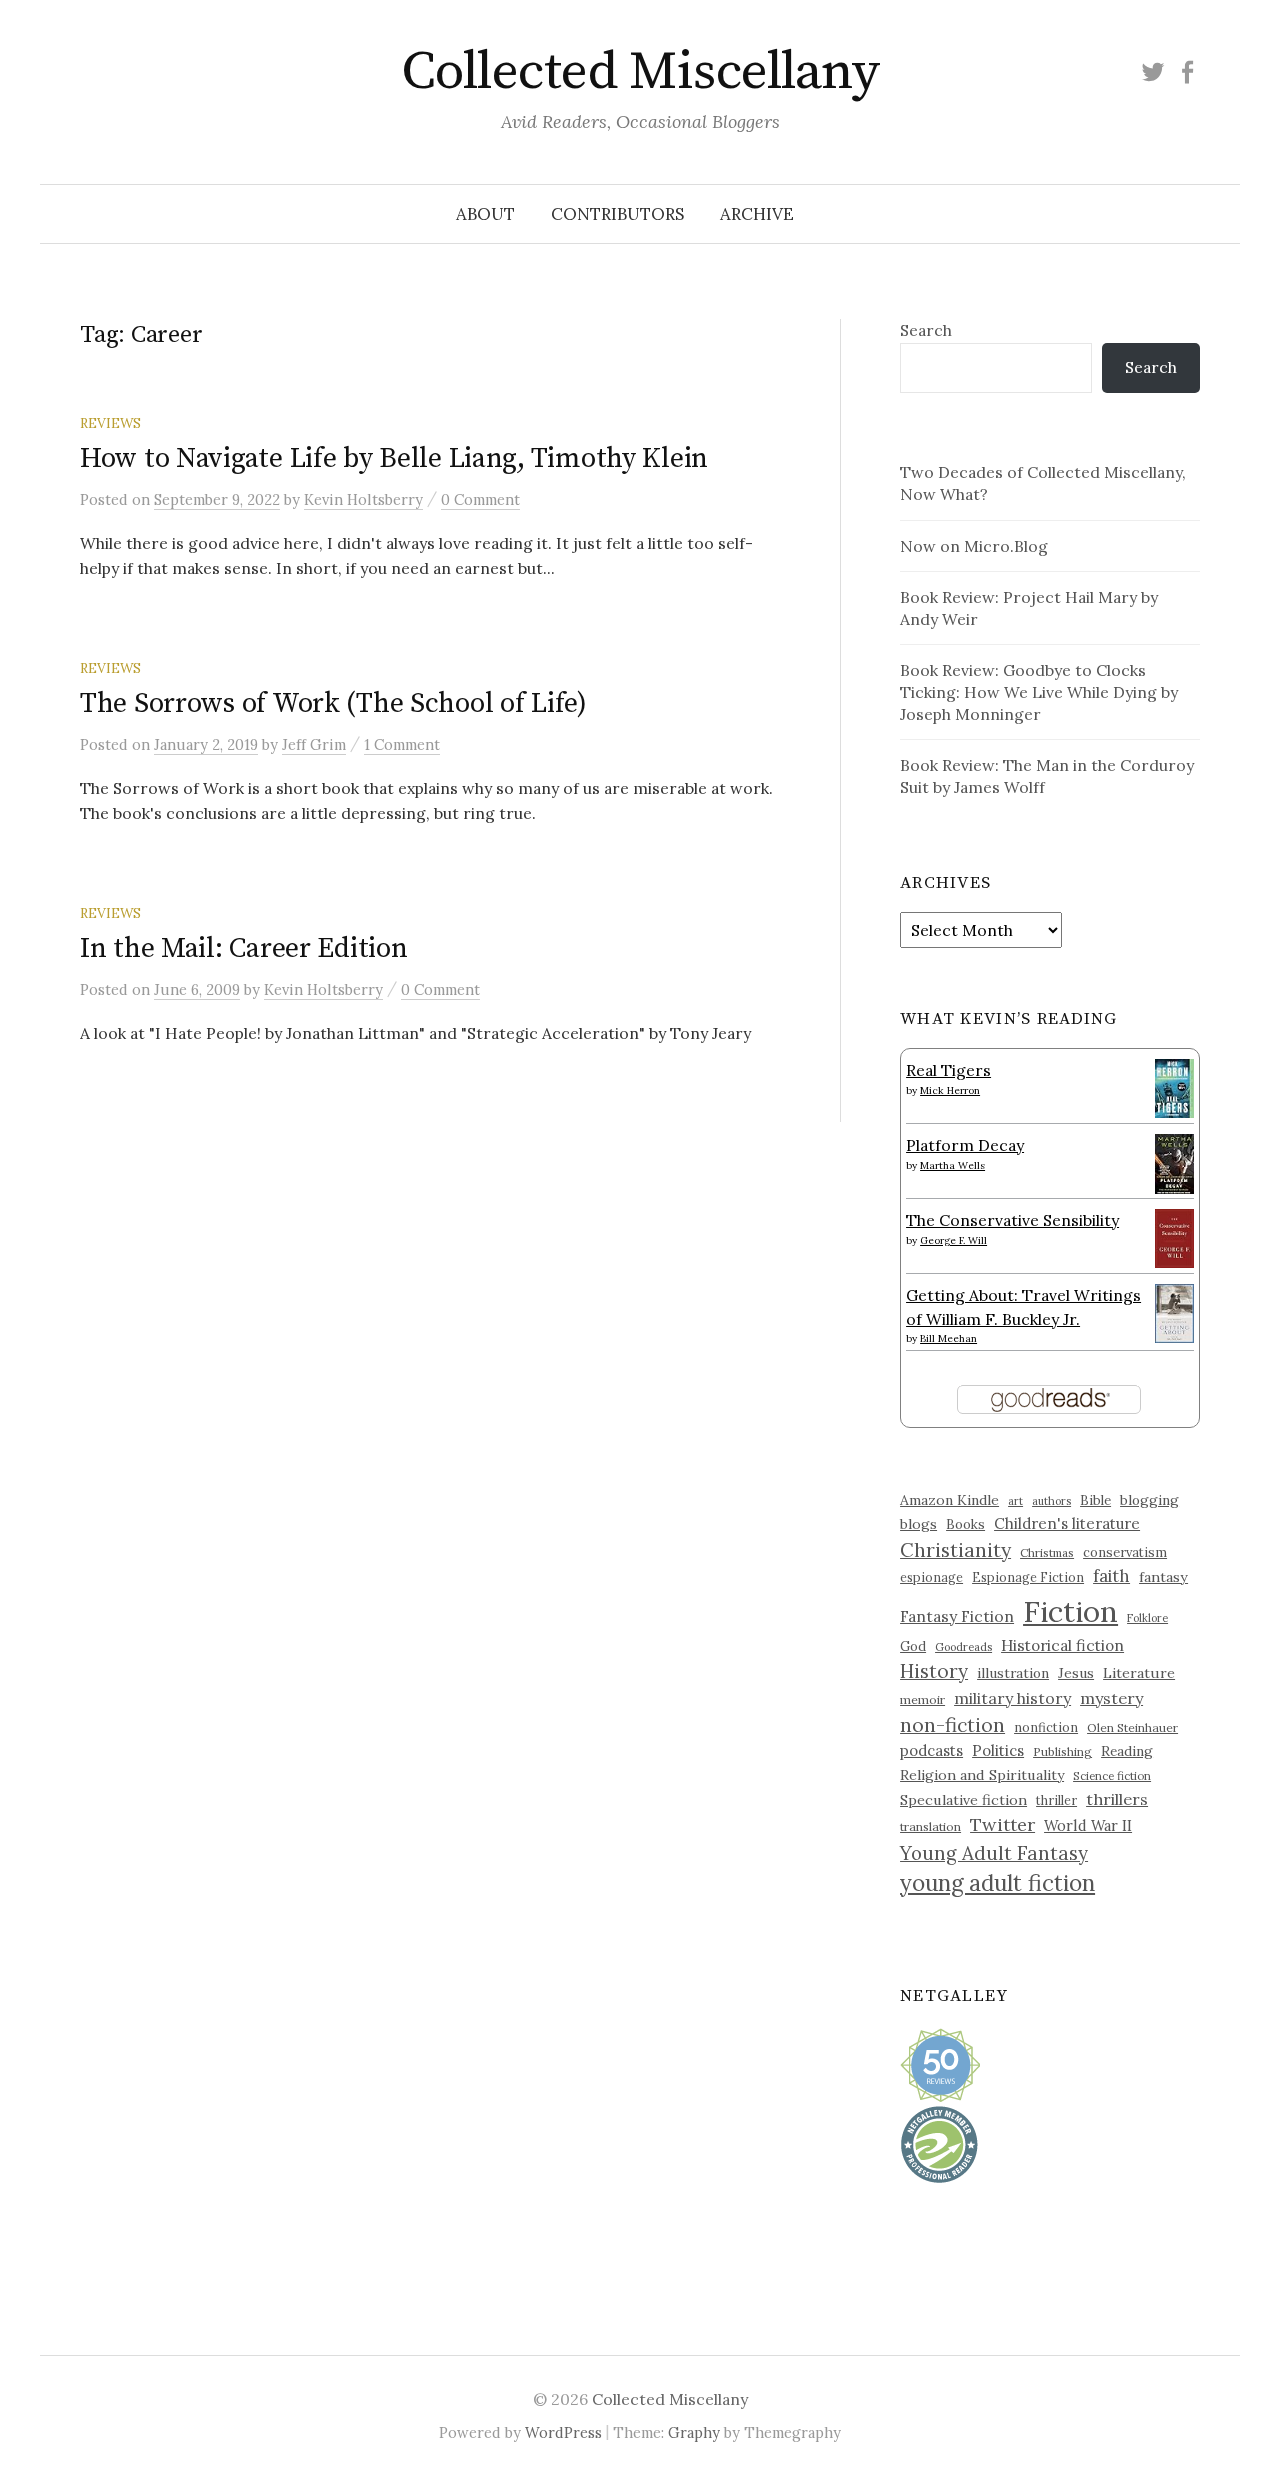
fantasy (1163, 1577)
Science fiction (1112, 1776)
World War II (1088, 1825)
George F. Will (953, 1240)
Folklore (1147, 1618)
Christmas (1047, 1552)
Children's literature (1067, 1523)
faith (1111, 1576)
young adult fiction (997, 1883)
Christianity (955, 1549)
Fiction (1070, 1611)
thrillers (1117, 1799)
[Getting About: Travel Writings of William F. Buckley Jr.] (1174, 1311)
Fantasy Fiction (957, 1616)
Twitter (1002, 1824)
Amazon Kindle (949, 1500)
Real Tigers (948, 1070)
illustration (1013, 1673)
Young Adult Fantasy (994, 1853)
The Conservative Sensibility (1012, 1220)
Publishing (1062, 1751)
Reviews (110, 423)
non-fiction (952, 1724)
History (934, 1671)
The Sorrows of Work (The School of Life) (333, 703)
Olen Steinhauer (1132, 1727)
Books (965, 1524)
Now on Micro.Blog (974, 546)
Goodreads (963, 1647)
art (1015, 1501)
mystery (1111, 1698)
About (485, 214)
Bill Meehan (948, 1338)
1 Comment (402, 744)
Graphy (694, 2432)
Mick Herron (950, 1090)
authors (1051, 1501)
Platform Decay (965, 1145)
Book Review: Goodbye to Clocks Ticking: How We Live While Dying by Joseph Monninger (1039, 692)
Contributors (617, 214)
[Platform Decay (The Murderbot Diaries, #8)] (1174, 1163)
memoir (922, 1699)
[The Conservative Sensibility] (1174, 1236)
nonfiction (1046, 1727)
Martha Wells (952, 1165)
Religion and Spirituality (982, 1775)
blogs (918, 1524)
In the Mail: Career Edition (243, 948)
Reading (1127, 1751)
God (913, 1646)
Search (926, 330)
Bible (1095, 1500)
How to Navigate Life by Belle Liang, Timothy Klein (394, 458)
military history (1012, 1698)
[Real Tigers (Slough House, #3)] (1174, 1086)
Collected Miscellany (640, 72)
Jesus (1076, 1673)
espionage (931, 1577)
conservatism (1125, 1552)
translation (930, 1826)
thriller (1056, 1800)
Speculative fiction (963, 1800)
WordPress (563, 2432)
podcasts (931, 1750)
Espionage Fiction (1028, 1577)
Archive (757, 214)
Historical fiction (1062, 1645)
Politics (998, 1750)
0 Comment (480, 499)
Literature (1139, 1673)
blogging (1149, 1500)
